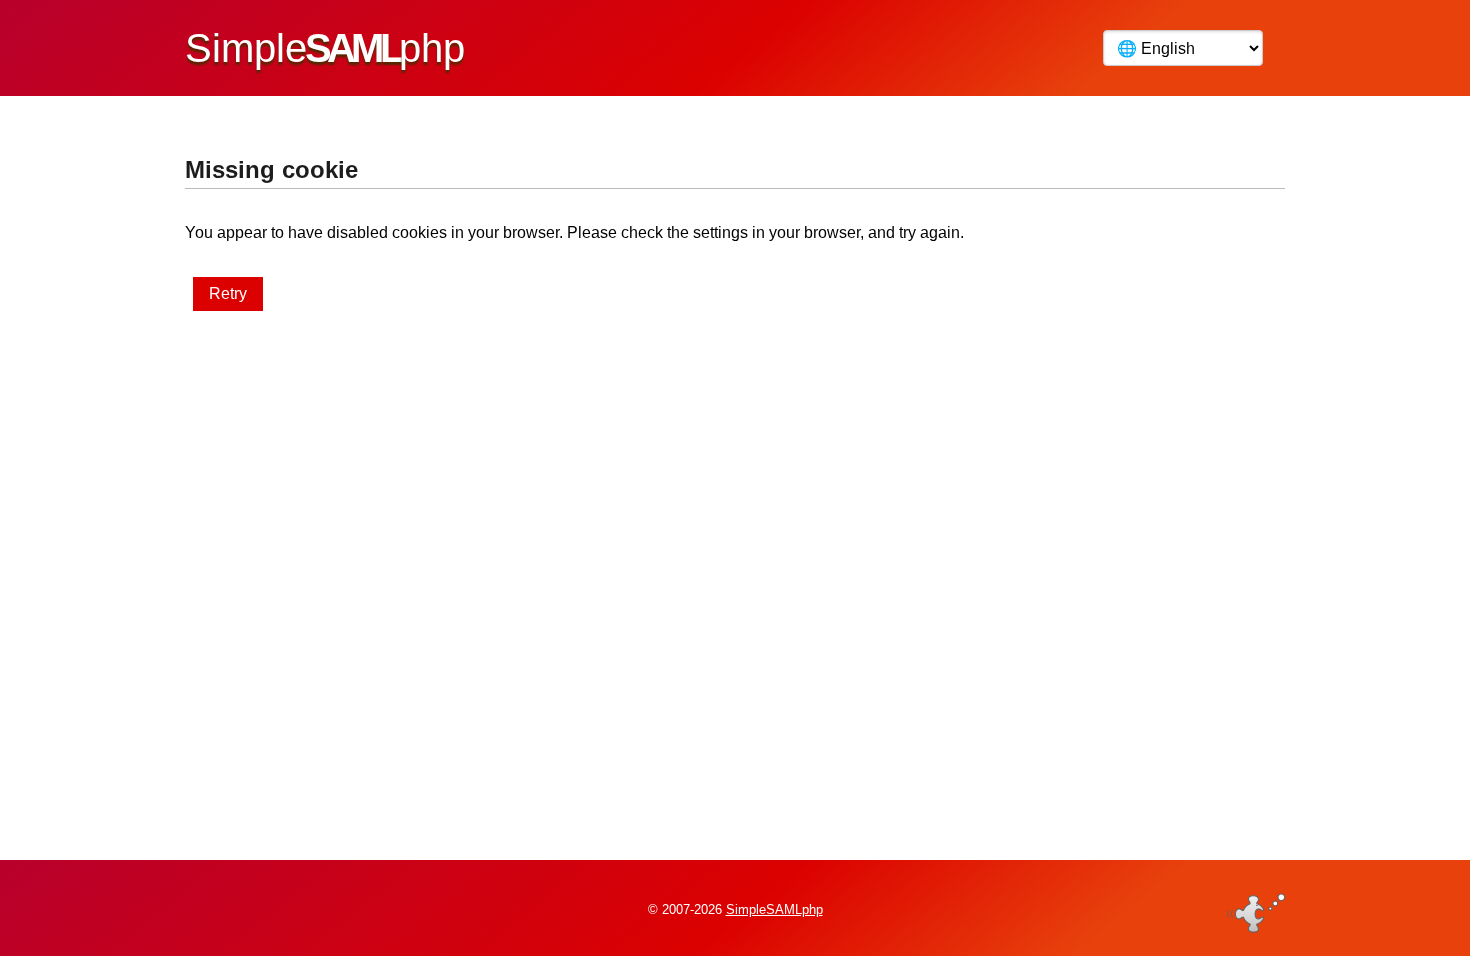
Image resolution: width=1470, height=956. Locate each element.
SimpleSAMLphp (774, 909)
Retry (228, 293)
